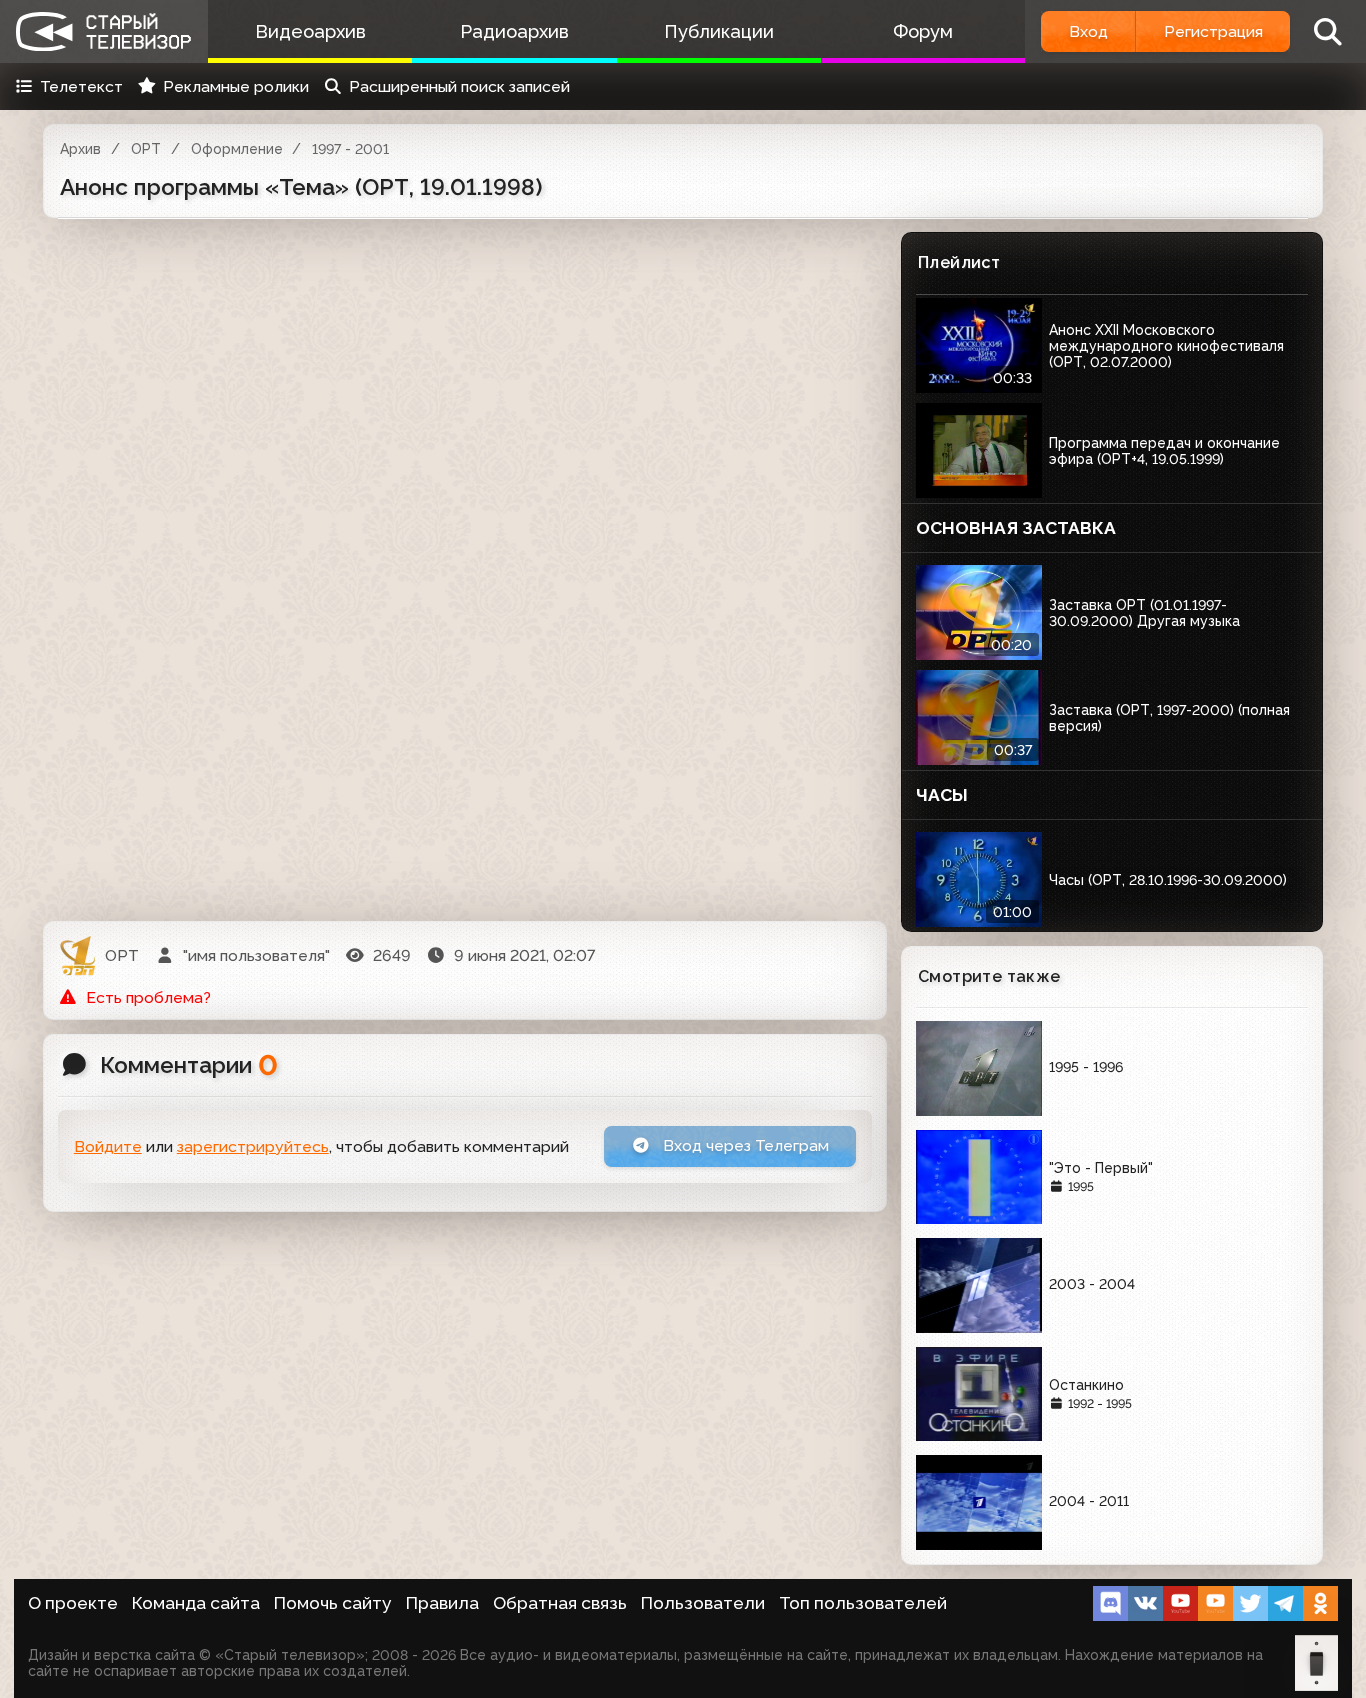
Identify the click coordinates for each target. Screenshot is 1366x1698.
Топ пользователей (863, 1603)
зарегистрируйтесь (253, 1146)
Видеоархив (310, 31)
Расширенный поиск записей (459, 86)
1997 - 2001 (350, 149)
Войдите (108, 1146)
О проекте (73, 1603)
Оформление (237, 149)
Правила (442, 1603)
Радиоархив (514, 31)
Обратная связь (560, 1603)
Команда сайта (196, 1603)
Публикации (719, 31)
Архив (80, 149)
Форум (923, 31)
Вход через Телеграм (744, 1145)
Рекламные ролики (236, 86)
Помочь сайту (333, 1603)
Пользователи (703, 1603)
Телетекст (81, 86)
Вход (1088, 31)
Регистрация (1213, 31)
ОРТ (146, 149)
